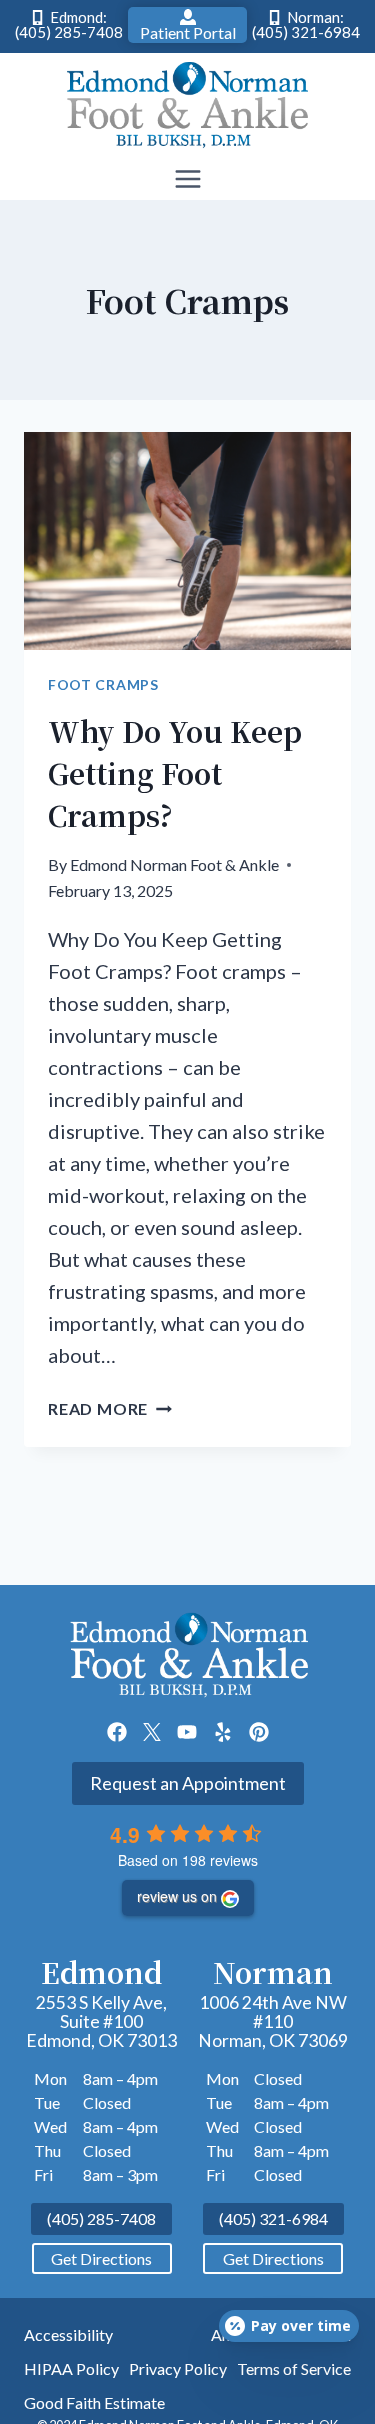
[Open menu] (187, 179)
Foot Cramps (103, 684)
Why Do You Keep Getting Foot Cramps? (175, 773)
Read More (110, 1408)
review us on (177, 1896)
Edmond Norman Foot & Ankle (174, 864)
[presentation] (187, 541)
